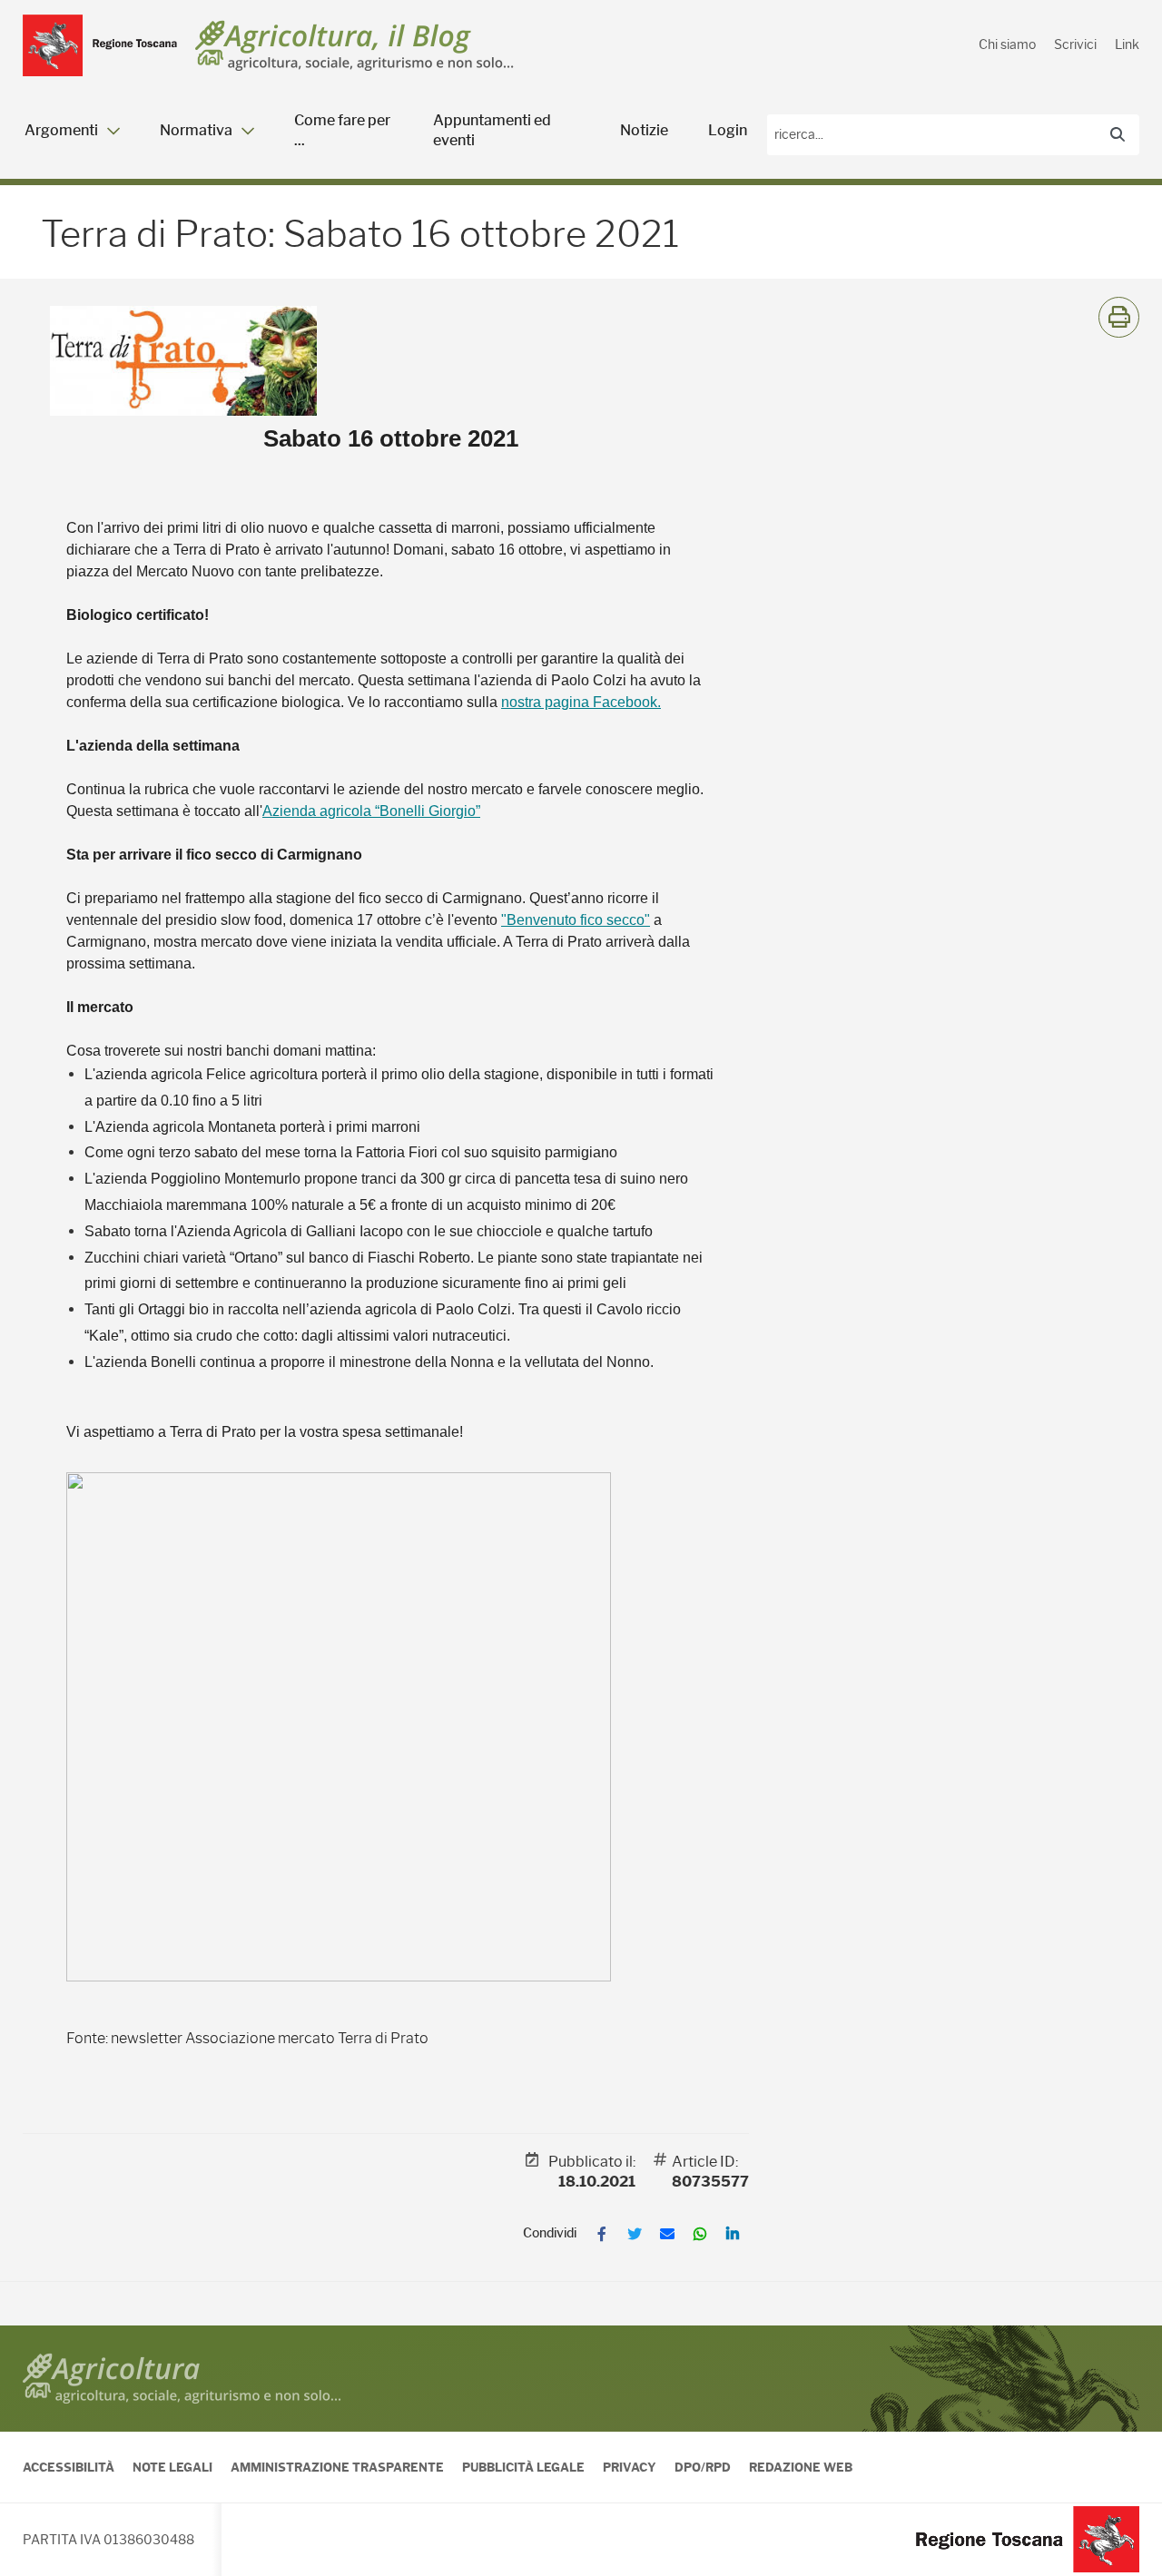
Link (1127, 44)
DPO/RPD (703, 2467)
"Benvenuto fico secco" (576, 920)
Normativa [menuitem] (196, 130)
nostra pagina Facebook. (581, 702)
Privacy (630, 2467)
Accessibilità (69, 2467)
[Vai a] (100, 45)
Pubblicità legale (523, 2467)
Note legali (172, 2467)
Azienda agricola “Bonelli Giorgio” (371, 811)
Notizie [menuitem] (644, 130)
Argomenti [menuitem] (61, 130)
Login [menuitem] (728, 130)
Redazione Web (801, 2467)
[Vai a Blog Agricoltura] (355, 46)
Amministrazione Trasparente (337, 2467)
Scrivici (1075, 44)
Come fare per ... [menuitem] (342, 130)
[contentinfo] (581, 2451)
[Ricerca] (1118, 135)
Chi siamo (1007, 44)
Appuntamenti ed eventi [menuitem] (492, 130)
